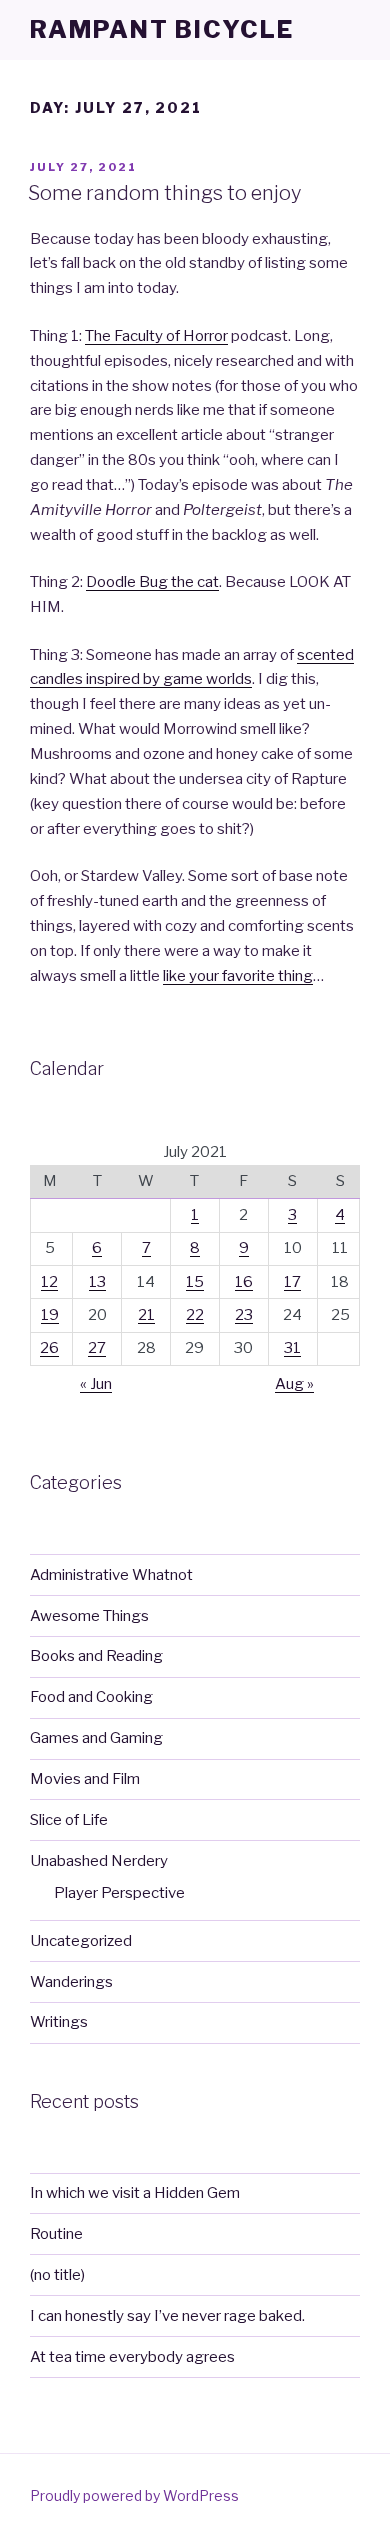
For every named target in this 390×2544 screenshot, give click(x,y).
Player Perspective (119, 1893)
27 (97, 1348)
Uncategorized (81, 1941)
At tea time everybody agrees (132, 2357)
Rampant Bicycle (162, 29)
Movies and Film (85, 1779)
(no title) (57, 2275)
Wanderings (71, 1982)
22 (195, 1315)
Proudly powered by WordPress (134, 2495)
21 (146, 1315)
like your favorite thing (238, 976)
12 (49, 1282)
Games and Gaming (96, 1738)
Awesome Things (89, 1616)
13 (97, 1282)
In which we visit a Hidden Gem (135, 2193)
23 (244, 1315)
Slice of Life (69, 1820)
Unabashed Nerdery (99, 1861)
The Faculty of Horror (156, 336)
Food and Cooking (91, 1697)
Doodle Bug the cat (152, 582)
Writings (59, 2022)
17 (292, 1282)
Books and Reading (96, 1656)
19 (50, 1315)
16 (244, 1282)
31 (292, 1348)
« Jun (96, 1384)
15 (195, 1282)
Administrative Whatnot (111, 1575)
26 (49, 1348)
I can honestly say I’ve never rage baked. (167, 2316)
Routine (56, 2234)
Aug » (294, 1384)
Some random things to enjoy (164, 193)
